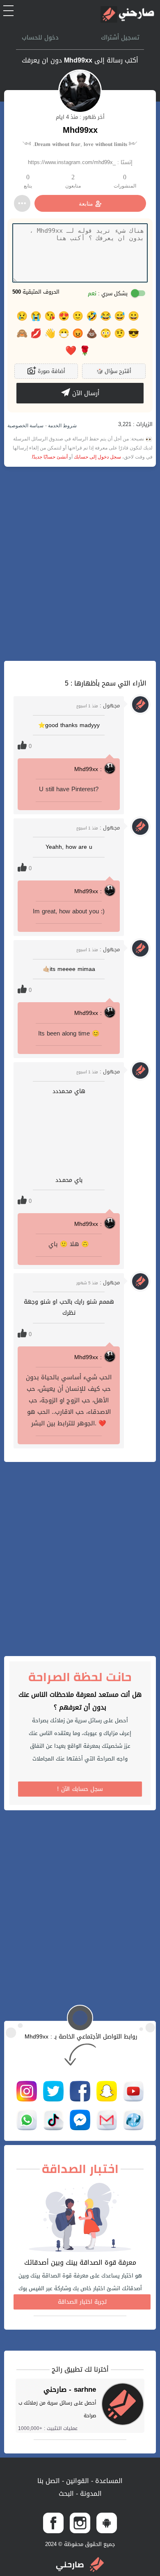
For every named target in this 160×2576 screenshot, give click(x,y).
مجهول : (98, 705)
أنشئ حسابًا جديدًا (50, 457)
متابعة (86, 204)
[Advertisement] (80, 564)
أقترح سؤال (114, 371)
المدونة (90, 2494)
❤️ (71, 351)
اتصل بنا (49, 2481)
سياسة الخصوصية (25, 426)
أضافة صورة (51, 371)
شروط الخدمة (62, 426)
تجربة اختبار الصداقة (82, 2302)
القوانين (77, 2481)
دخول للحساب (40, 37)
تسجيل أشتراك (120, 37)
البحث (66, 2494)
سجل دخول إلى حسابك (97, 457)
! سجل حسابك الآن (80, 1789)
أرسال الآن (85, 393)
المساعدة (108, 2481)
